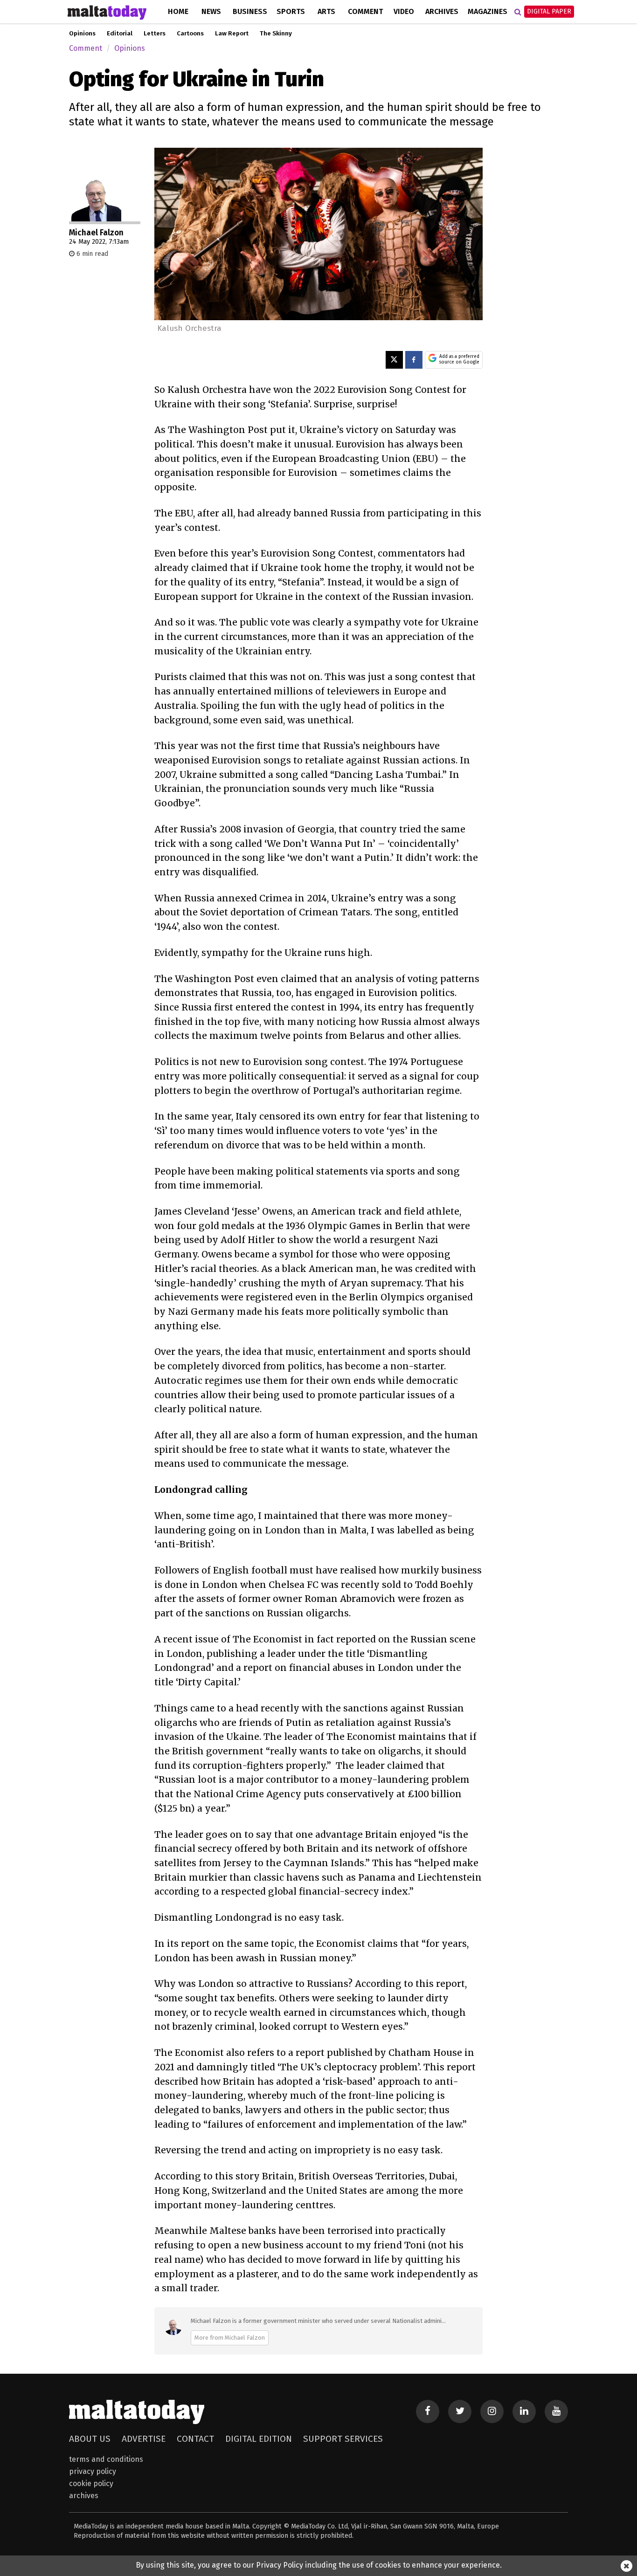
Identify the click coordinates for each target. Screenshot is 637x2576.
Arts (326, 11)
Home (178, 11)
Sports (291, 11)
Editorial (120, 34)
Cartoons (190, 34)
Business (250, 11)
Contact (195, 2439)
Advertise (144, 2439)
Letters (155, 34)
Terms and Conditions (106, 2459)
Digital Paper (549, 11)
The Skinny (276, 34)
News (211, 11)
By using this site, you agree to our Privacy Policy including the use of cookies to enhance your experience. (319, 2565)
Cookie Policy (91, 2483)
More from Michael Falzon (230, 2338)
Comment (365, 11)
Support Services (343, 2439)
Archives (442, 11)
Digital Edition (259, 2439)
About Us (90, 2439)
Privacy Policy (93, 2471)
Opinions (82, 34)
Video (404, 11)
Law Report (232, 34)
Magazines (488, 11)
